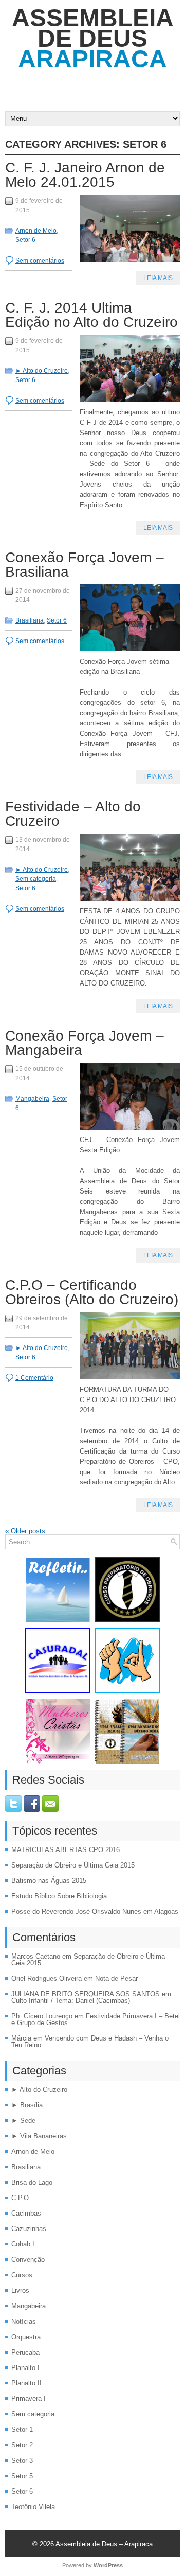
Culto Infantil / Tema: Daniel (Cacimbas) (71, 2001)
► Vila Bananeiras (39, 2136)
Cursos (22, 2275)
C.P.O (20, 2198)
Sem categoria (36, 879)
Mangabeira (32, 1099)
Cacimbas (26, 2213)
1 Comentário (34, 1378)
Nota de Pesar (116, 1978)
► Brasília (27, 2105)
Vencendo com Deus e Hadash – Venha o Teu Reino (90, 2042)
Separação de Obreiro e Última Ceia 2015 (73, 1865)
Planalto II (26, 2383)
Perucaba (25, 2352)
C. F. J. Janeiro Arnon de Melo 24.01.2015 (85, 175)
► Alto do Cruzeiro (42, 371)
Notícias (24, 2321)
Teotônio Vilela (33, 2507)
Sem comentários (40, 261)
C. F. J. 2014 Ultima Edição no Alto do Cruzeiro (91, 315)
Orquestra (26, 2337)
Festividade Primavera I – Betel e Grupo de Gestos (96, 2019)
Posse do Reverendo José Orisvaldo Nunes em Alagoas (95, 1912)
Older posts (25, 1531)
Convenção (28, 2260)
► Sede (23, 2121)
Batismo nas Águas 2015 (49, 1881)
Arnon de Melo (36, 231)
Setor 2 (22, 2445)
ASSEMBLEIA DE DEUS (93, 38)
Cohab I (23, 2244)
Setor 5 (22, 2476)
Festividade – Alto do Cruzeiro (73, 814)
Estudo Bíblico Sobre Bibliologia (59, 1896)
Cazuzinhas (29, 2229)
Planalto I (25, 2368)
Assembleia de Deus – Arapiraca (104, 2544)
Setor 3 (22, 2460)
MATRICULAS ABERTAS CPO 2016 (66, 1850)
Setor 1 (22, 2430)
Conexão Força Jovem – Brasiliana (85, 565)
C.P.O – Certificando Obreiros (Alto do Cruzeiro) (92, 1292)
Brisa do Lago (32, 2182)
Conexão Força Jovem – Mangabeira (85, 1043)
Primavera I (29, 2399)
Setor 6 (25, 240)
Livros (20, 2290)
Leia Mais (158, 278)
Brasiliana (30, 620)
